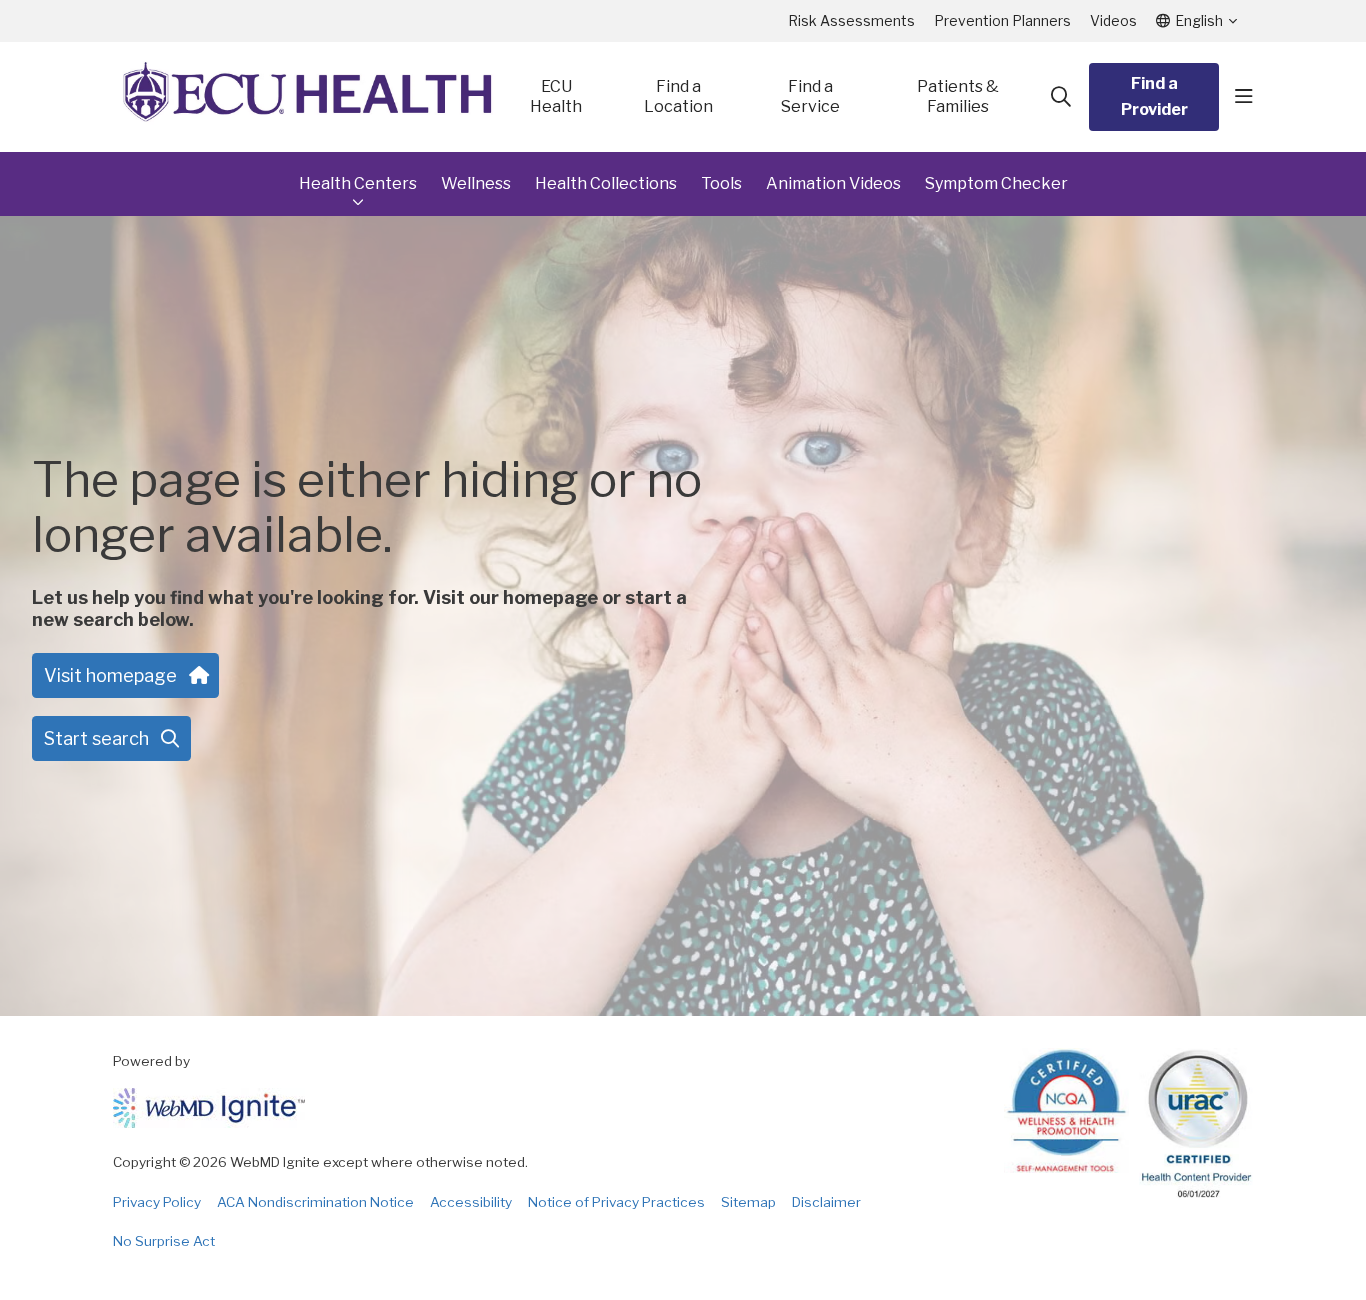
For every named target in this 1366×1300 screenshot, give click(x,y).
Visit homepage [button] (110, 675)
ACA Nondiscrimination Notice (315, 1202)
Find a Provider (1154, 96)
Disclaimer (826, 1202)
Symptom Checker (996, 183)
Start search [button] (96, 738)
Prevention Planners (1002, 20)
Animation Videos (833, 183)
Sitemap (748, 1202)
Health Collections (606, 183)
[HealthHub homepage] (308, 97)
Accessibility (471, 1202)
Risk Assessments (851, 20)
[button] (1244, 97)
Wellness (476, 183)
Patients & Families (958, 96)
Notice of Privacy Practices (616, 1202)
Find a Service (810, 96)
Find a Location (678, 96)
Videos (1113, 20)
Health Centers (358, 183)
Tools (721, 183)
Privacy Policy (157, 1202)
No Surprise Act (164, 1241)
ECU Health (556, 96)
